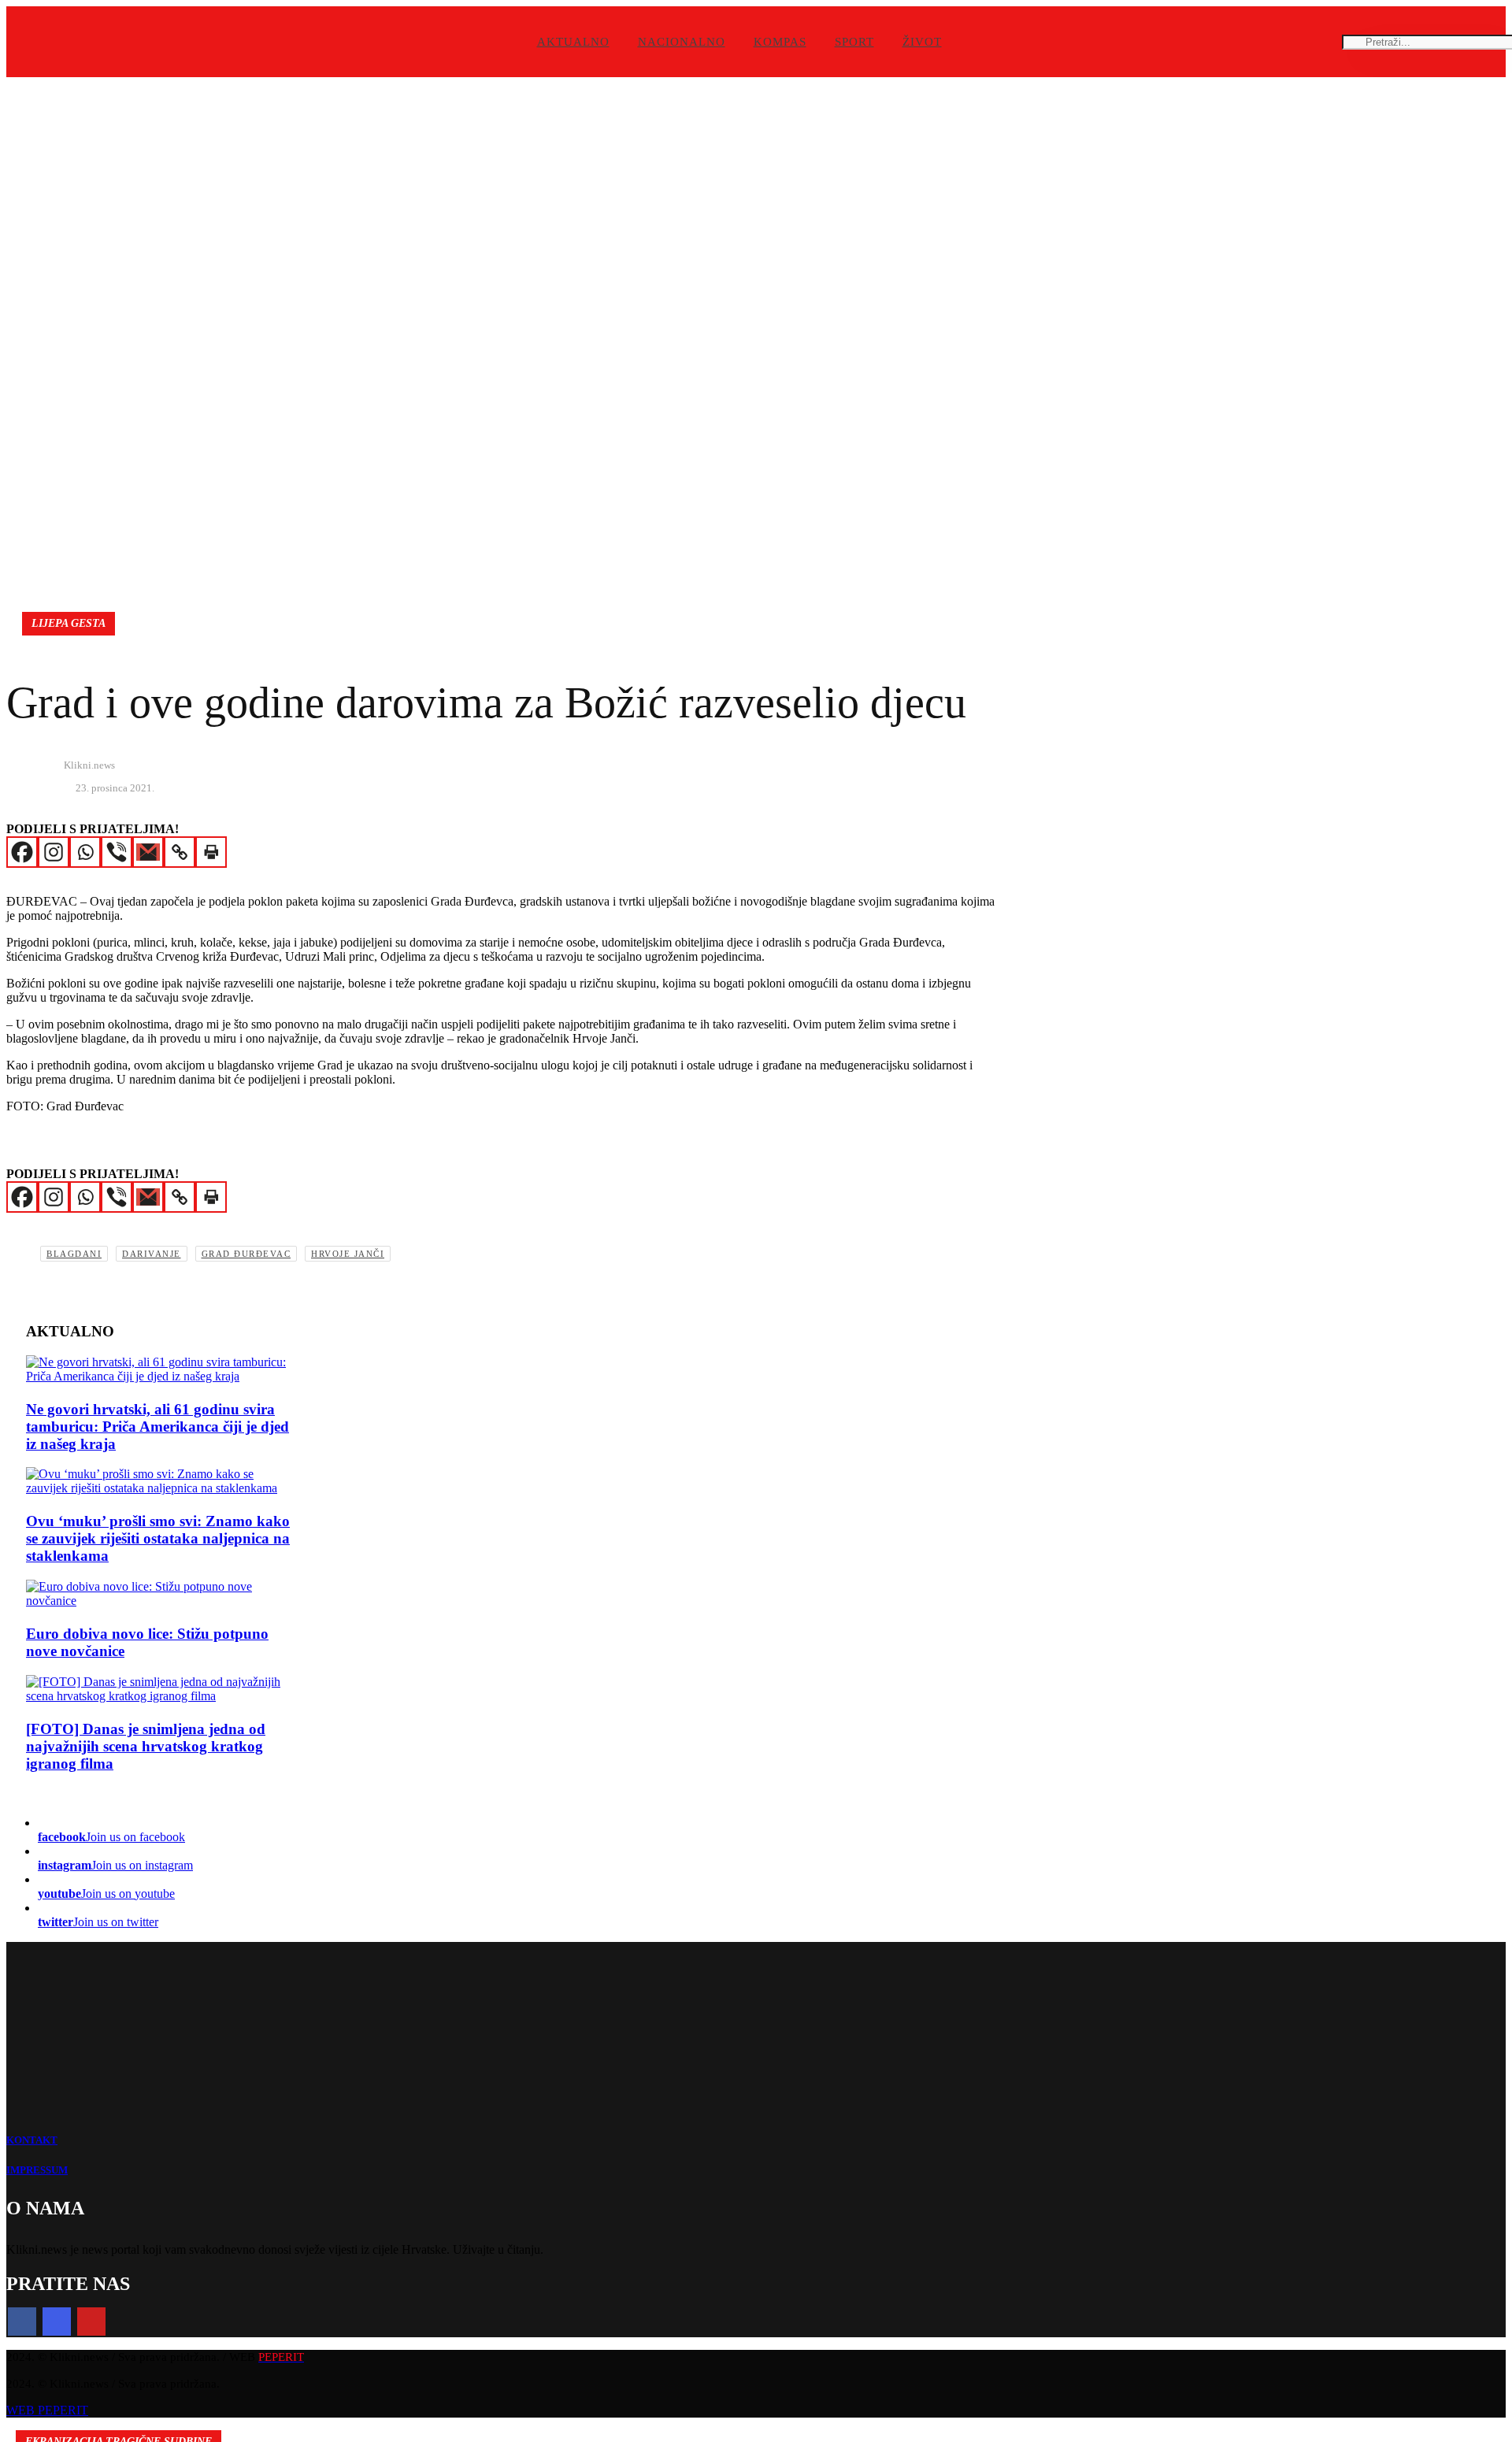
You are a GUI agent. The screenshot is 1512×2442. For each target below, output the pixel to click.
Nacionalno (682, 42)
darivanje (152, 1254)
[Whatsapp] (85, 852)
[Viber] (117, 852)
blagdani (74, 1254)
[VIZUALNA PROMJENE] (160, 1594)
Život (922, 42)
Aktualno (573, 42)
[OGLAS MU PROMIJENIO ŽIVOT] (160, 1369)
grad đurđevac (246, 1254)
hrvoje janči (348, 1254)
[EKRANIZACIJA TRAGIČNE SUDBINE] (160, 1689)
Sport (854, 42)
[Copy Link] (180, 852)
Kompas (780, 42)
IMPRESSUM (37, 2170)
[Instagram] (54, 852)
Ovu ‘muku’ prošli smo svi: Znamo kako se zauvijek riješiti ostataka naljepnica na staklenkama (158, 1538)
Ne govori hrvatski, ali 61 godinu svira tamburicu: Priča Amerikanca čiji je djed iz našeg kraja (157, 1427)
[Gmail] (148, 852)
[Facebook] (22, 852)
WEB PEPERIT (47, 2410)
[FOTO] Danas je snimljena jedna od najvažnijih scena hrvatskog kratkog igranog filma (146, 1746)
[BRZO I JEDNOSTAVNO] (160, 1481)
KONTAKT (32, 2140)
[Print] (211, 852)
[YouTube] (91, 2322)
